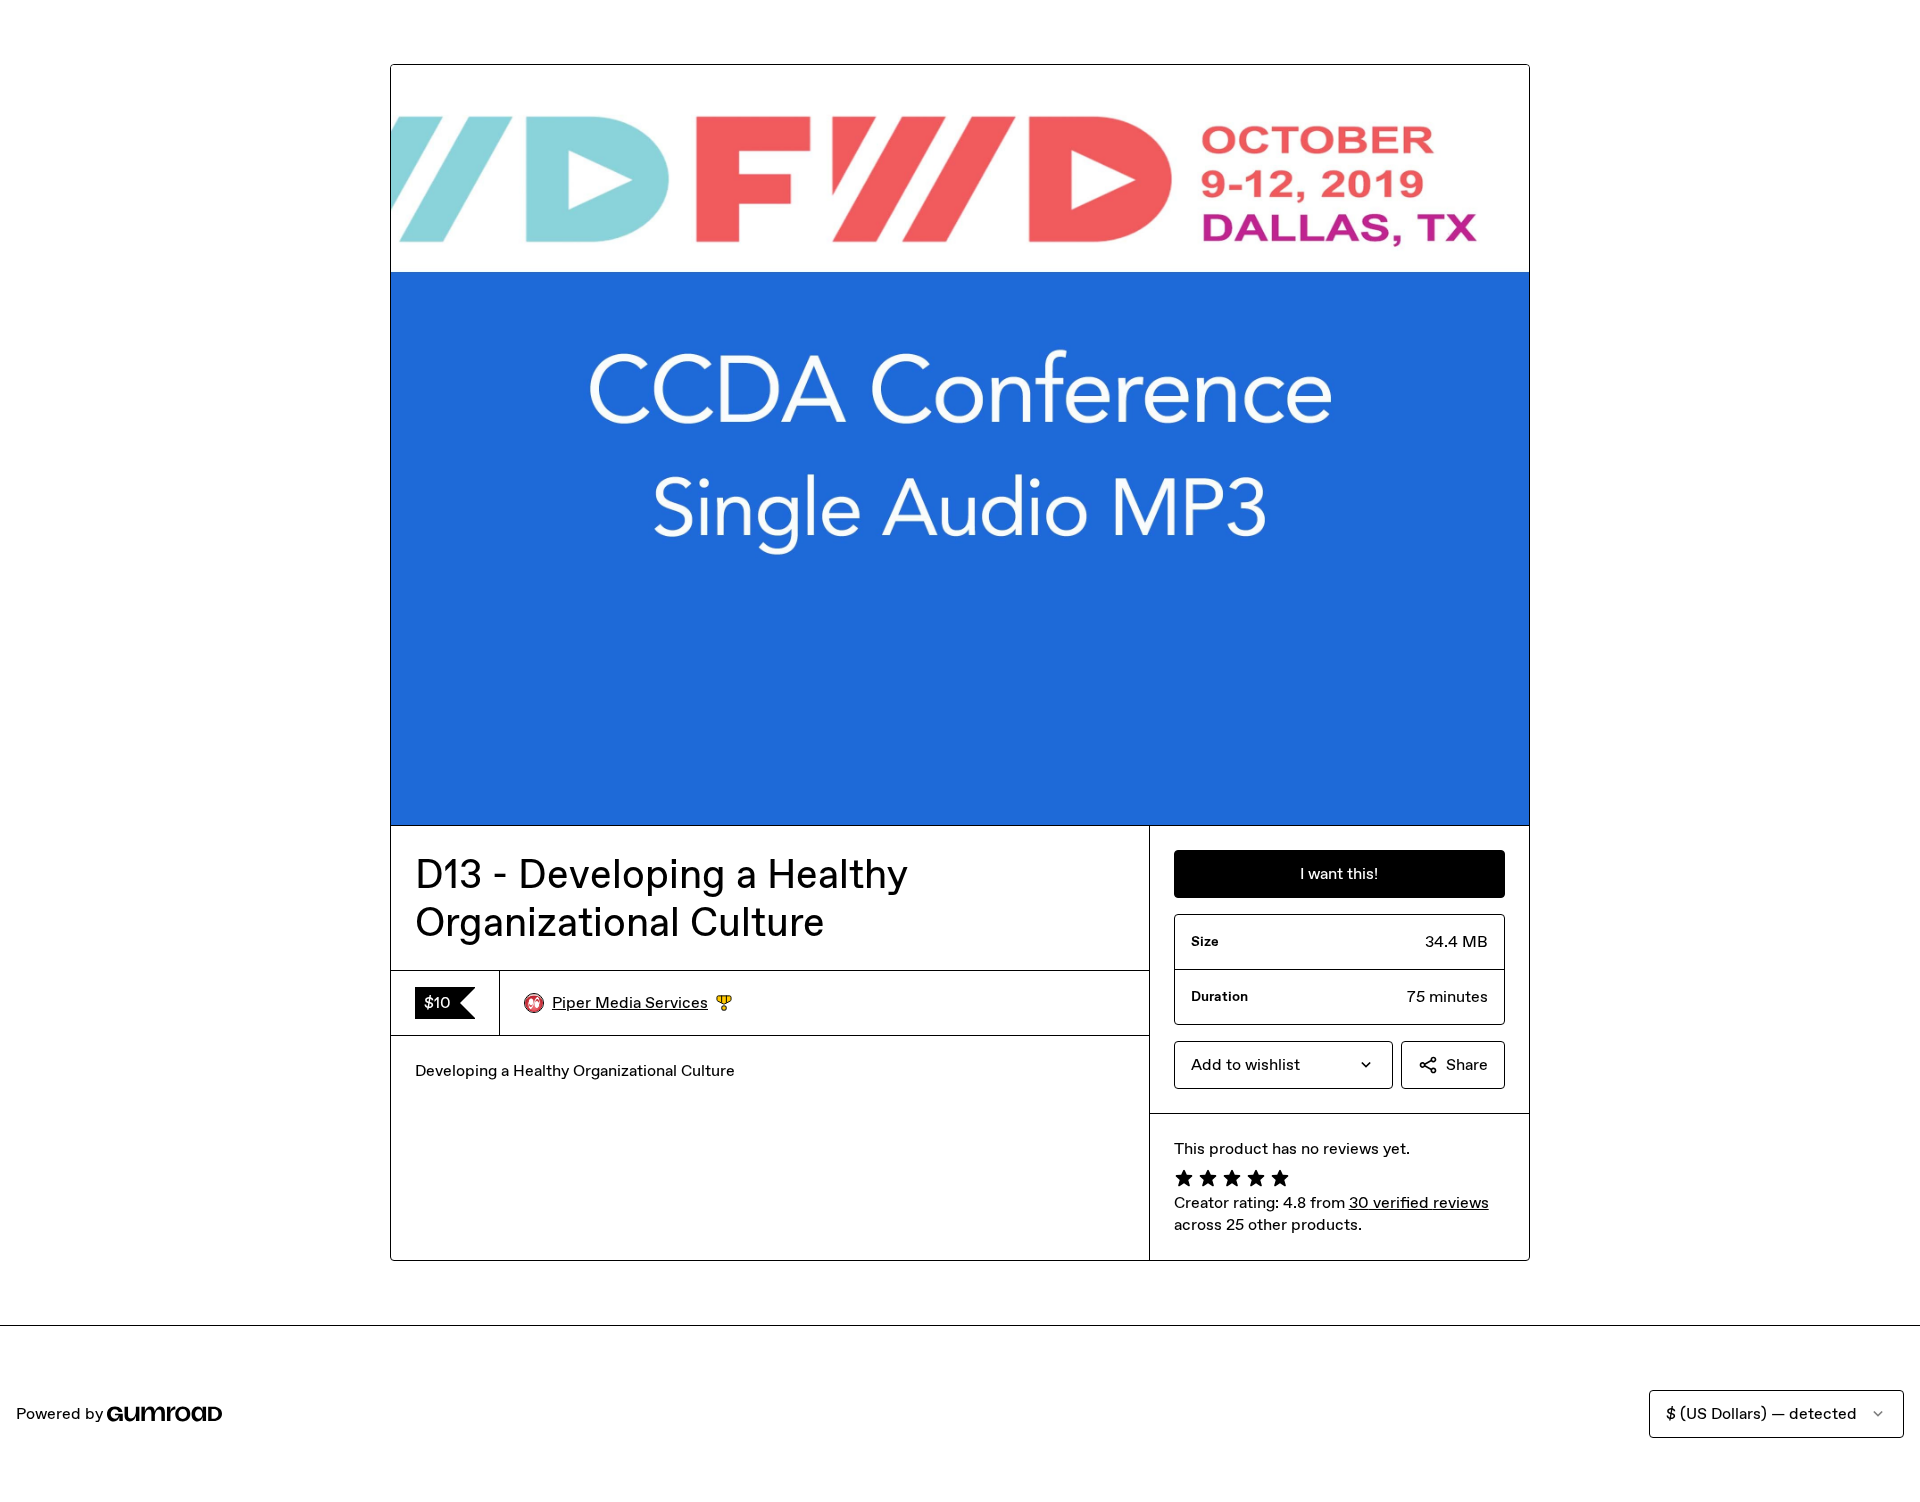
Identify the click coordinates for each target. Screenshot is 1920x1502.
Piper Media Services (642, 1003)
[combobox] (1283, 1065)
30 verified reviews (1419, 1202)
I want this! (1339, 873)
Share (1467, 1064)
